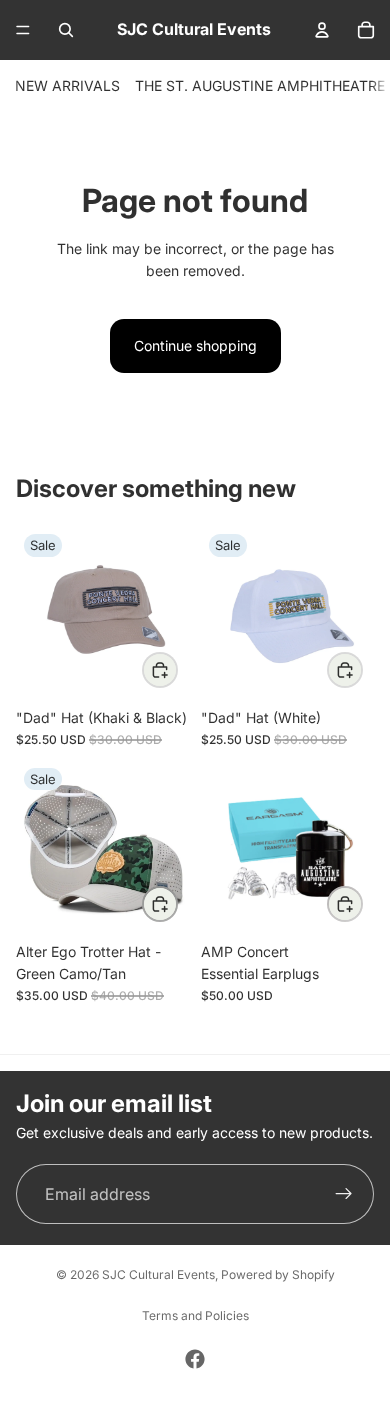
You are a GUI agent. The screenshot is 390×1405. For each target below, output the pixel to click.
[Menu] (23, 30)
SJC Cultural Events (158, 1274)
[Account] (322, 30)
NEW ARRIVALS (67, 85)
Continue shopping (195, 345)
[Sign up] (344, 1194)
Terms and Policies (195, 1315)
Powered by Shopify (278, 1274)
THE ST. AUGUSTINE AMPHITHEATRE (260, 85)
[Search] (66, 30)
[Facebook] (195, 1359)
